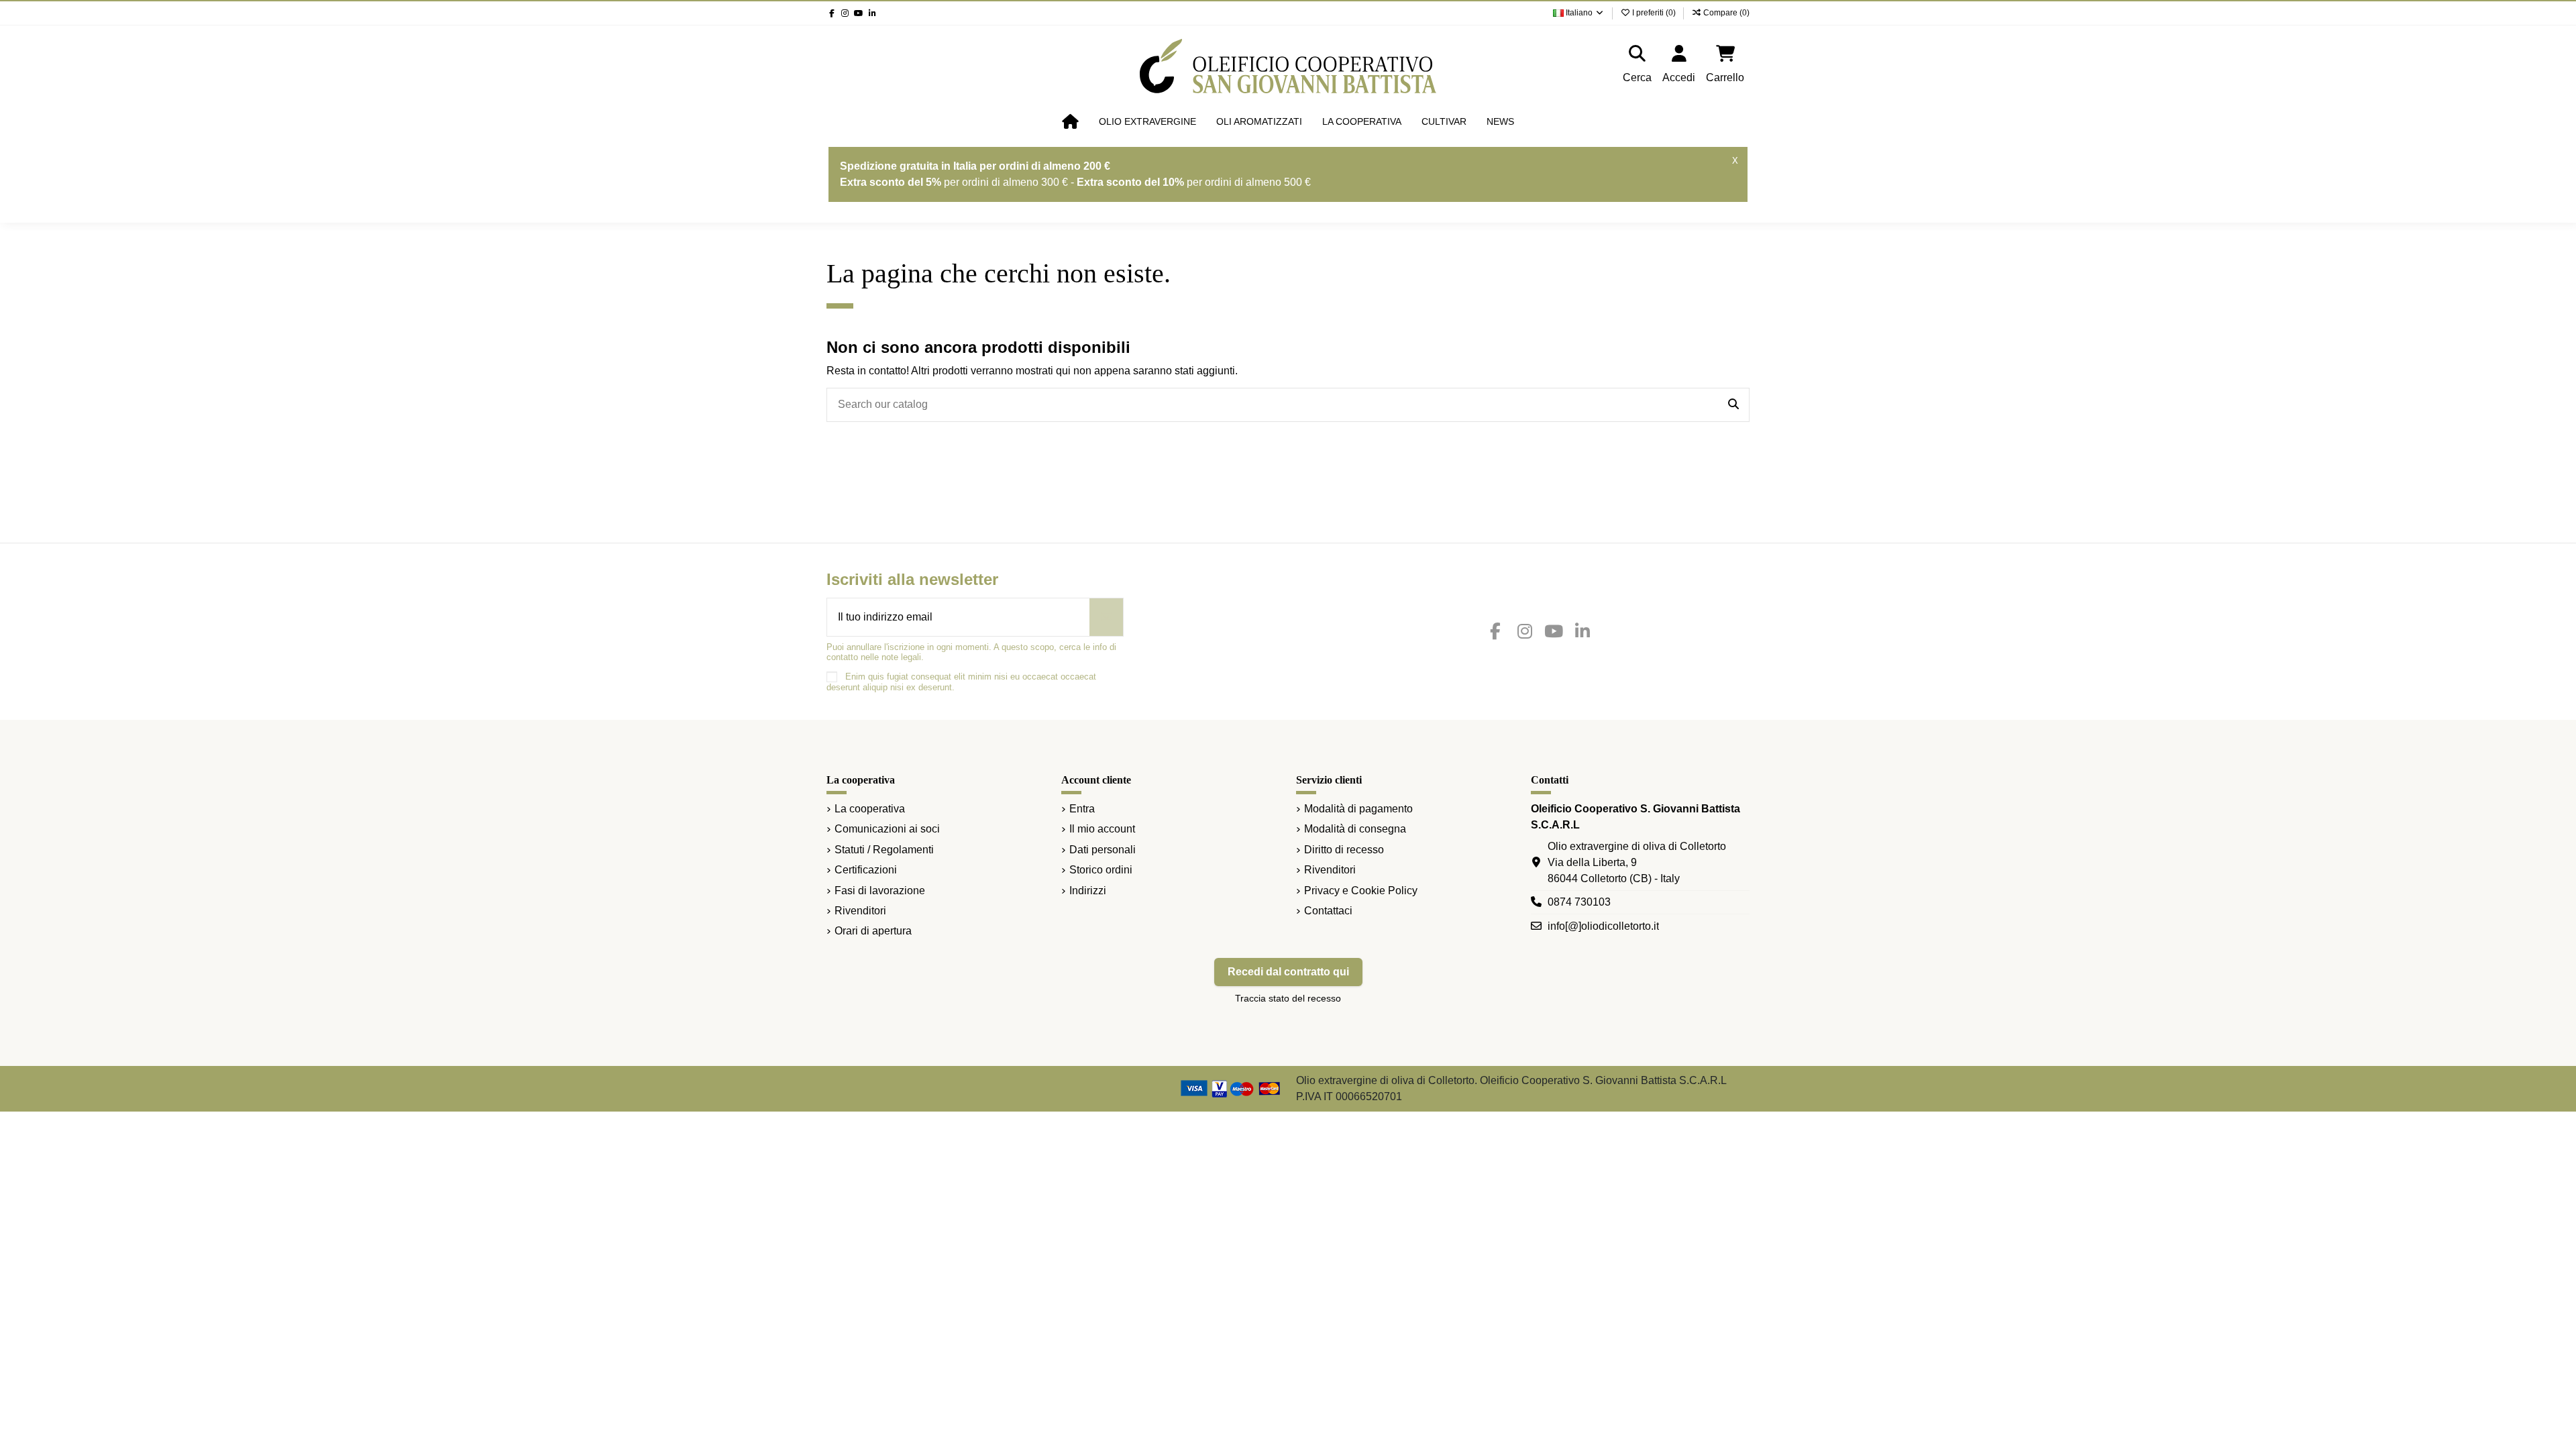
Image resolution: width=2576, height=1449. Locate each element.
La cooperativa (870, 809)
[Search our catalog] (1733, 405)
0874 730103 (1579, 902)
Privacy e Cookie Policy (1361, 891)
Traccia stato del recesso (1288, 998)
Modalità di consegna (1355, 829)
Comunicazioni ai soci (887, 829)
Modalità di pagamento (1358, 809)
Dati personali (1103, 850)
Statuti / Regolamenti (884, 850)
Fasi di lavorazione (880, 891)
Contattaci (1328, 911)
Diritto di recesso (1344, 850)
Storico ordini (1101, 870)
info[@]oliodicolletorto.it (1603, 926)
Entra (1082, 809)
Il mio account (1102, 829)
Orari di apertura (873, 931)
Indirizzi (1088, 891)
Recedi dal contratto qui (1288, 972)
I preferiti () (1654, 13)
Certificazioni (866, 870)
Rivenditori (860, 911)
